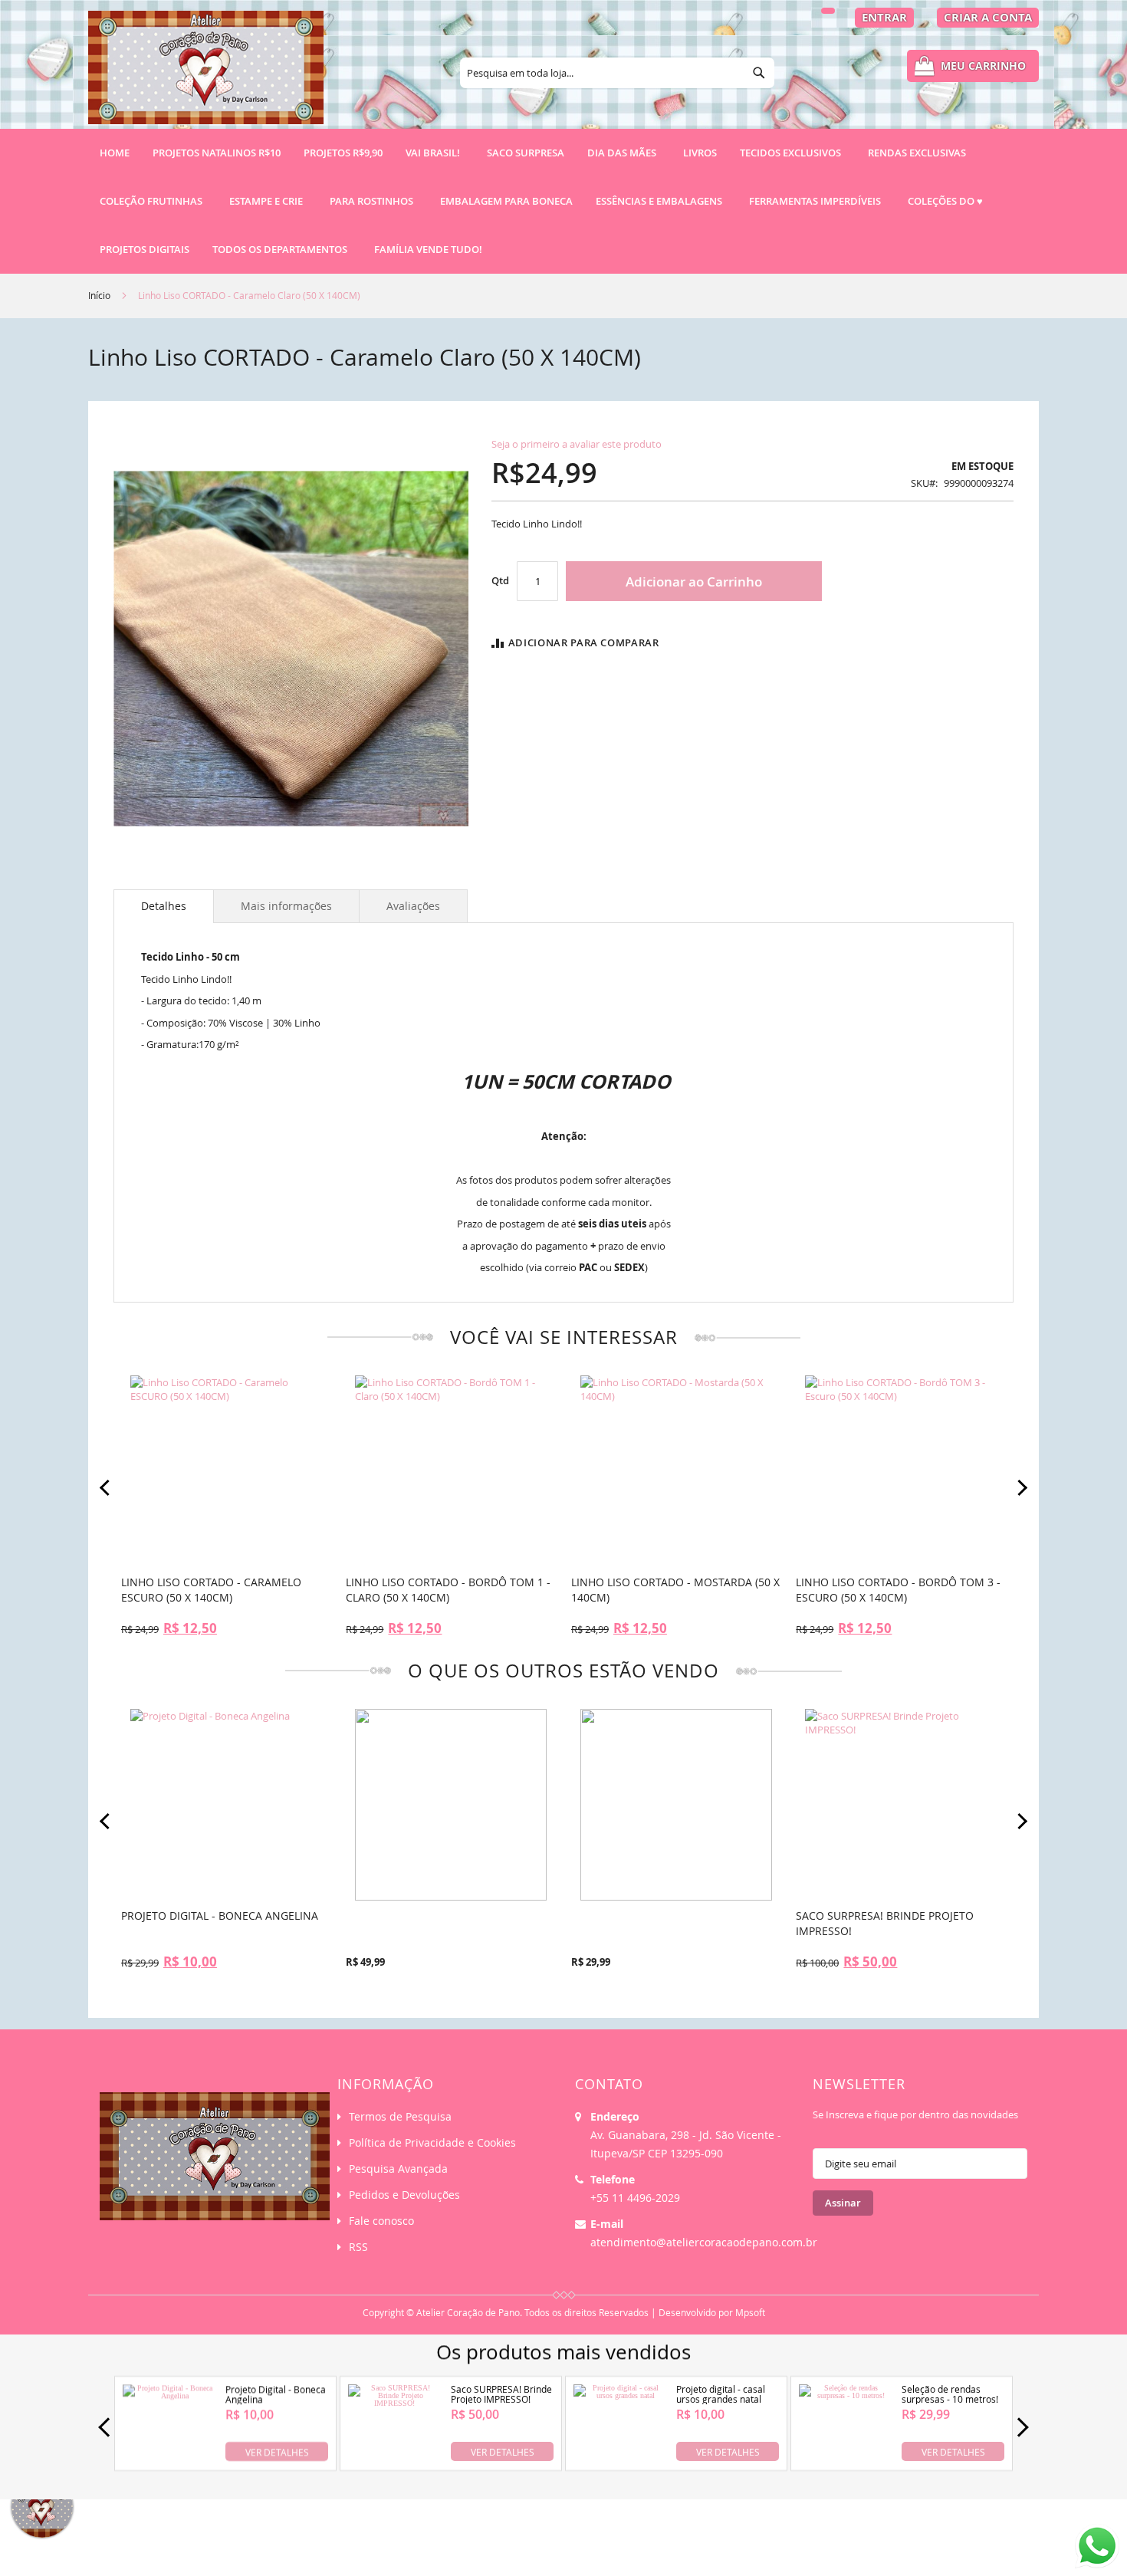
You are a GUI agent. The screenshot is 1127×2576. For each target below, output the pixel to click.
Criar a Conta (988, 17)
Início (99, 295)
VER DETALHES (277, 2451)
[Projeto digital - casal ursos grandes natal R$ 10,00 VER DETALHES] (620, 2458)
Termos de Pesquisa (400, 2116)
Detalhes (164, 906)
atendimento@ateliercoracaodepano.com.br (704, 2242)
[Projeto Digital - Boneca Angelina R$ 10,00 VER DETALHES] (169, 2458)
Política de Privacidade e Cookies (432, 2142)
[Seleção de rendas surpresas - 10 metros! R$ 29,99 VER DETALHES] (845, 2458)
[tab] (164, 906)
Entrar (884, 17)
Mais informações (286, 906)
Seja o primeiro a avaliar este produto (577, 444)
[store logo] (206, 74)
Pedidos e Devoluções (404, 2195)
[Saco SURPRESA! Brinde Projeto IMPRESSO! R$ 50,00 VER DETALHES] (394, 2458)
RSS (358, 2247)
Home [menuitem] (115, 153)
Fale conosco (381, 2221)
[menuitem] (217, 153)
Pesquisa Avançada (398, 2169)
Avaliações (413, 906)
